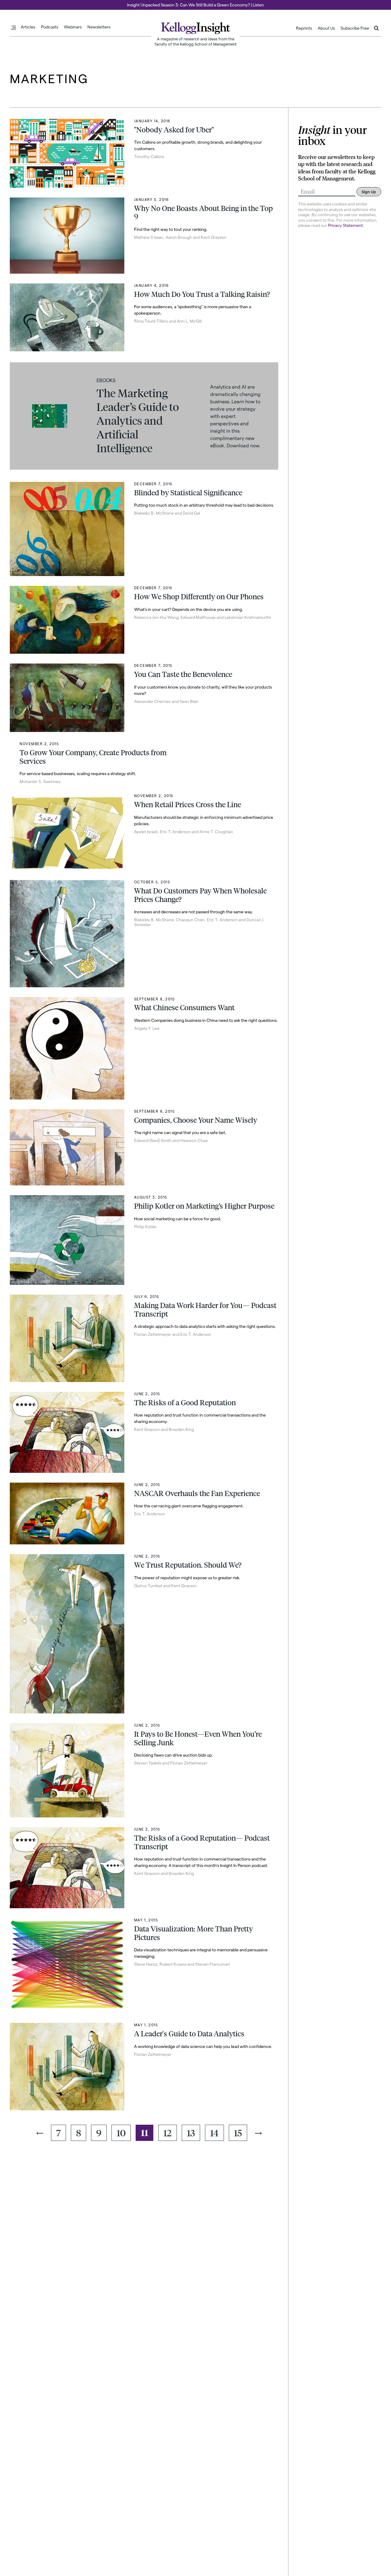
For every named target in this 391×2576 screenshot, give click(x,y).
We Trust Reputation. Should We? (188, 1565)
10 (121, 2133)
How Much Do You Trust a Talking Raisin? (202, 294)
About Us (326, 28)
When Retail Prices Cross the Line (188, 804)
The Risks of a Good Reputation (185, 1403)
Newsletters (99, 27)
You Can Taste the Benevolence (183, 674)
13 (191, 2133)
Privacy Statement (345, 225)
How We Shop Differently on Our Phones (199, 597)
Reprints (304, 28)
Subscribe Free (355, 28)
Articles (28, 27)
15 (238, 2133)
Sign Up (369, 192)
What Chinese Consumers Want (184, 1007)
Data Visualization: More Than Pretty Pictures (194, 1933)
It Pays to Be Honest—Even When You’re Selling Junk (198, 1738)
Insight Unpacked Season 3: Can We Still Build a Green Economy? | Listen (195, 5)
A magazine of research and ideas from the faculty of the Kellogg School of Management (196, 41)
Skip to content (16, 3)
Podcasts (49, 27)
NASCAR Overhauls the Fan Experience (197, 1493)
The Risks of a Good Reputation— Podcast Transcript (202, 1842)
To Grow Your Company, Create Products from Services (93, 757)
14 (214, 2133)
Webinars (73, 27)
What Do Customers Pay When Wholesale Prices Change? (200, 895)
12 (168, 2133)
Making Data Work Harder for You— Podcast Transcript (205, 1310)
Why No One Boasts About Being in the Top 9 (203, 213)
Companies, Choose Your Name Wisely (196, 1120)
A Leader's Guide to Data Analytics (189, 2034)
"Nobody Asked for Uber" (174, 130)
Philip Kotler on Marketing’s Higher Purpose (204, 1206)
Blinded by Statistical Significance (188, 493)
